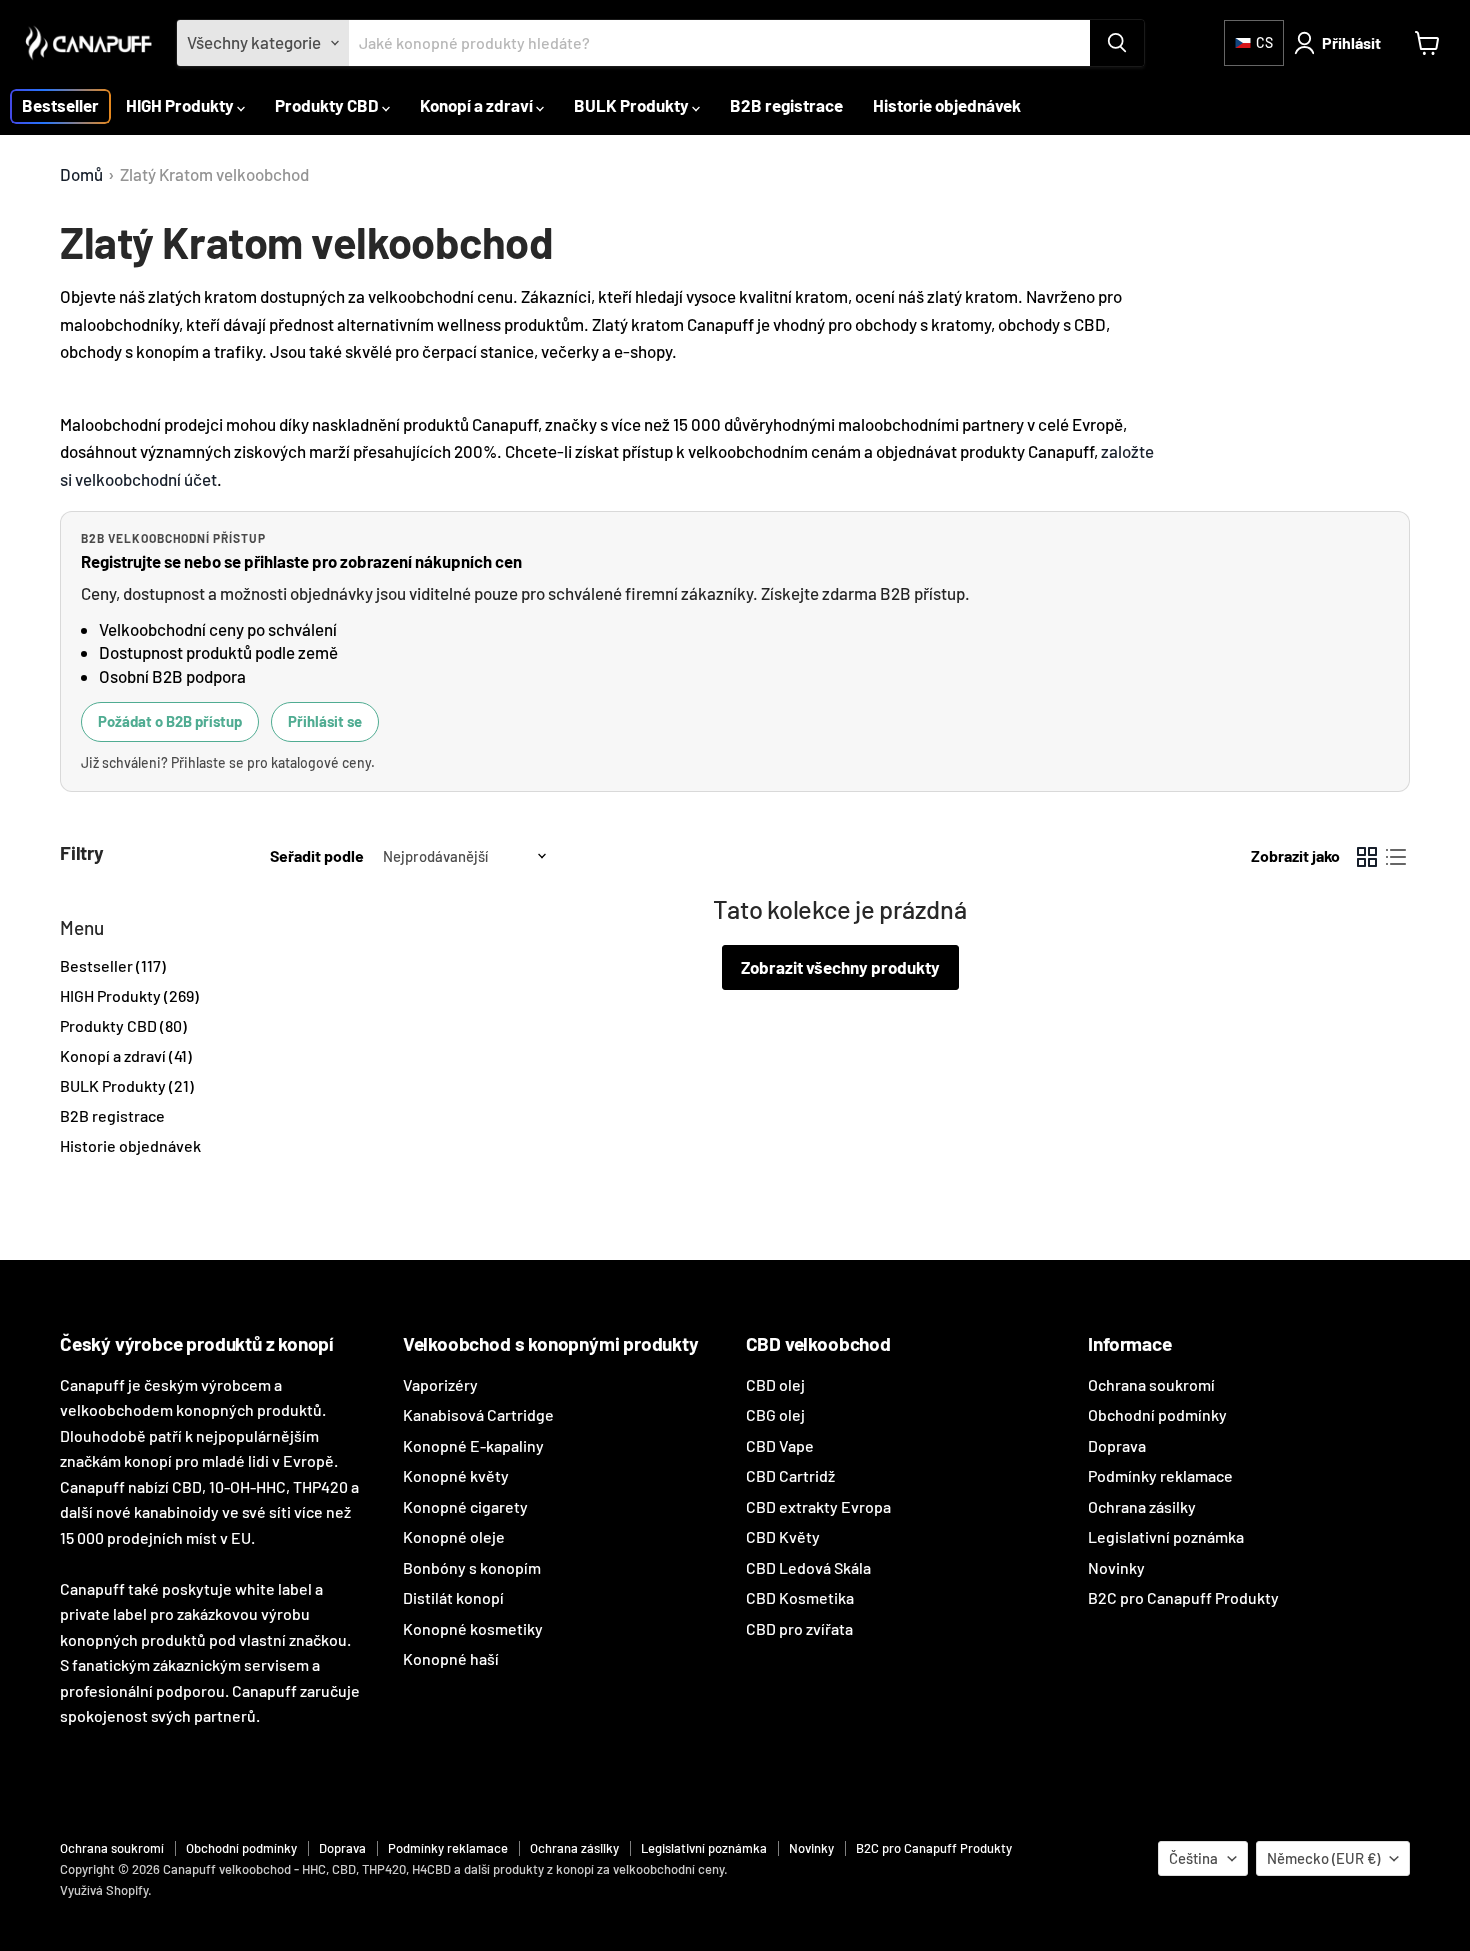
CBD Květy (783, 1536)
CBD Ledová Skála (808, 1567)
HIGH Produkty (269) (129, 995)
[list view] (1396, 856)
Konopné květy (456, 1475)
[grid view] (1367, 856)
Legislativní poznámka (1166, 1536)
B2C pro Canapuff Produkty (1183, 1597)
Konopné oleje (454, 1536)
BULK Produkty (633, 105)
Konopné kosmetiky (473, 1628)
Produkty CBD (328, 105)
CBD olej (775, 1384)
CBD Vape (780, 1445)
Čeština (1193, 1858)
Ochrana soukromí (1151, 1384)
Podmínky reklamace (1160, 1475)
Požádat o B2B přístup (170, 721)
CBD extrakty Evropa (818, 1506)
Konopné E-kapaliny (473, 1445)
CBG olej (775, 1414)
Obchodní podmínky (1157, 1414)
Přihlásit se (325, 721)
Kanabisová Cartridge (478, 1414)
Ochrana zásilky (1142, 1506)
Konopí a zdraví (478, 105)
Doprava (1117, 1445)
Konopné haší (451, 1658)
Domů (81, 174)
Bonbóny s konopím (472, 1567)
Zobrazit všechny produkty (840, 967)
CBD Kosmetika (800, 1597)
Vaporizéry (440, 1384)
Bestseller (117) (113, 965)
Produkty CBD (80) (123, 1025)
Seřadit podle (317, 856)
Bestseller (60, 105)
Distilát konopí (453, 1597)
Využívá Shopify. (106, 1890)
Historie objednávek (947, 105)
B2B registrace (786, 105)
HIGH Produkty (181, 105)
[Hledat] (1117, 43)
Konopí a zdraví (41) (126, 1055)
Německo (1323, 1858)
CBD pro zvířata (799, 1628)
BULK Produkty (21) (127, 1085)
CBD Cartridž (790, 1475)
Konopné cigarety (465, 1506)
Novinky (1116, 1567)
